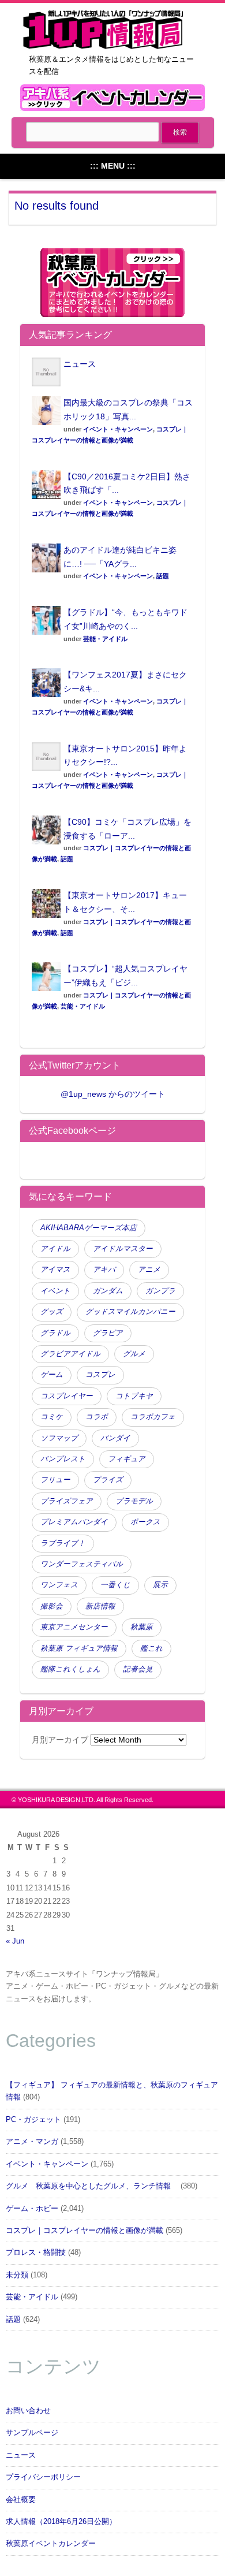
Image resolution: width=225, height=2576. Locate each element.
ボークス (145, 1522)
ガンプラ (160, 1291)
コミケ (52, 1417)
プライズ (108, 1480)
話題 (163, 576)
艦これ (151, 1648)
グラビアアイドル (70, 1354)
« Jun (15, 1941)
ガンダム (108, 1291)
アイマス (55, 1270)
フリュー (55, 1480)
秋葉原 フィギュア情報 (79, 1648)
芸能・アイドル (105, 639)
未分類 (17, 2275)
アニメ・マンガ (32, 2142)
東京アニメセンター (74, 1627)
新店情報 (100, 1606)
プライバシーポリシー (43, 2477)
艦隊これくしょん (70, 1669)
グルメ (134, 1354)
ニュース (80, 364)
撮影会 (52, 1606)
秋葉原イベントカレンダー (51, 2544)
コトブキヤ (134, 1396)
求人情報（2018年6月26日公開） (61, 2522)
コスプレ (100, 1375)
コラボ (97, 1417)
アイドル (55, 1249)
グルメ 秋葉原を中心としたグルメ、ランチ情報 (92, 2186)
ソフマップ (59, 1438)
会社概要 (21, 2500)
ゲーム (52, 1375)
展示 (160, 1585)
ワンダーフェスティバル (82, 1564)
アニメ (149, 1270)
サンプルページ (32, 2433)
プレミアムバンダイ (74, 1522)
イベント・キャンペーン (118, 429)
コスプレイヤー (67, 1396)
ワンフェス (59, 1585)
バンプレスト (63, 1459)
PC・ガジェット (33, 2120)
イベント (55, 1291)
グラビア (108, 1333)
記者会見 (138, 1669)
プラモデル (134, 1501)
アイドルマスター (123, 1249)
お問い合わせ (28, 2411)
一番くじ (115, 1585)
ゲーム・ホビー (32, 2209)
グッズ (52, 1312)
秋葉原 (142, 1627)
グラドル (55, 1333)
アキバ (104, 1270)
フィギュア (127, 1459)
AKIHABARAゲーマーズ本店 (89, 1228)
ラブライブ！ (63, 1543)
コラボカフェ (153, 1417)
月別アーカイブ (60, 1740)
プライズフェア (67, 1501)
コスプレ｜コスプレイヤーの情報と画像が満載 (85, 2231)
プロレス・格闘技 (36, 2253)
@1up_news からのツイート (113, 1094)
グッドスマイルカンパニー (130, 1312)
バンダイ (115, 1438)
